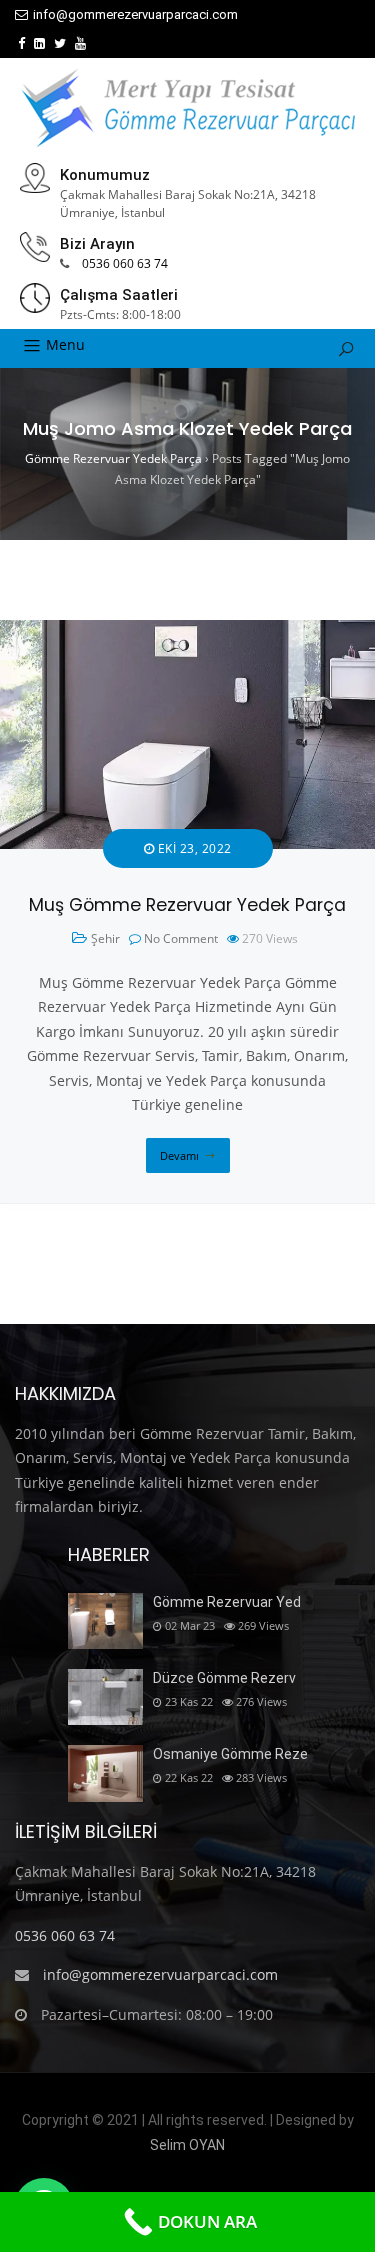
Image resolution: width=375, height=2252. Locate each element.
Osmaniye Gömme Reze (230, 1754)
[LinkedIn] (39, 43)
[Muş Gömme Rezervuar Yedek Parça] (187, 631)
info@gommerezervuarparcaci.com (135, 14)
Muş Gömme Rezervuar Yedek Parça (187, 905)
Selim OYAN (187, 2145)
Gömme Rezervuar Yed (227, 1602)
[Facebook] (21, 43)
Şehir (105, 938)
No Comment (181, 938)
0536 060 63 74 (125, 263)
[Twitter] (60, 43)
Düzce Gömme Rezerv (224, 1678)
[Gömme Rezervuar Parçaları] (188, 108)
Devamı (179, 1155)
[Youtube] (80, 43)
